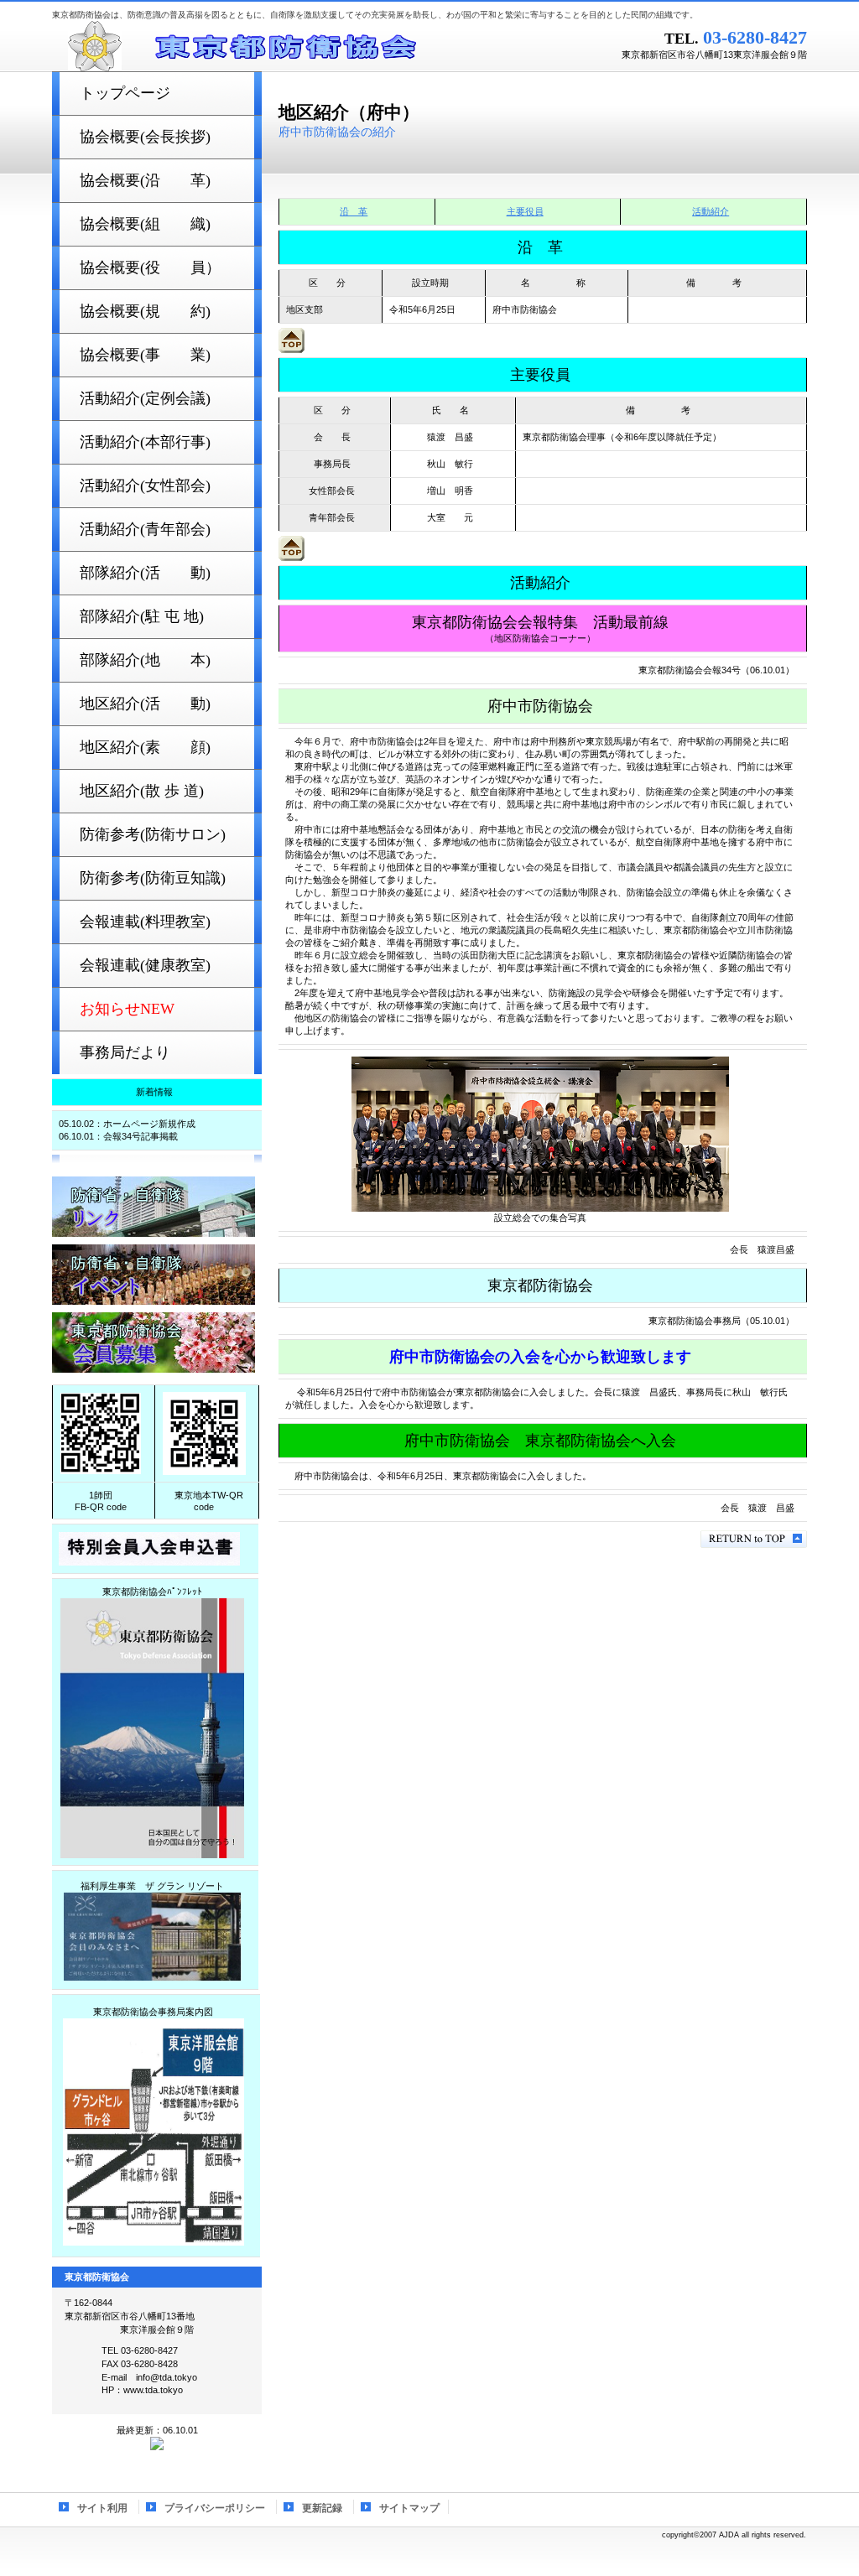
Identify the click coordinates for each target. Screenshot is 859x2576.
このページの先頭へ (754, 1539)
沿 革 (354, 211)
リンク (154, 1207)
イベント (154, 1275)
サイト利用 (102, 2508)
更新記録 (322, 2508)
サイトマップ (409, 2508)
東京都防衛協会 (262, 46)
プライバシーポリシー (215, 2508)
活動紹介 (711, 211)
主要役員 (525, 211)
